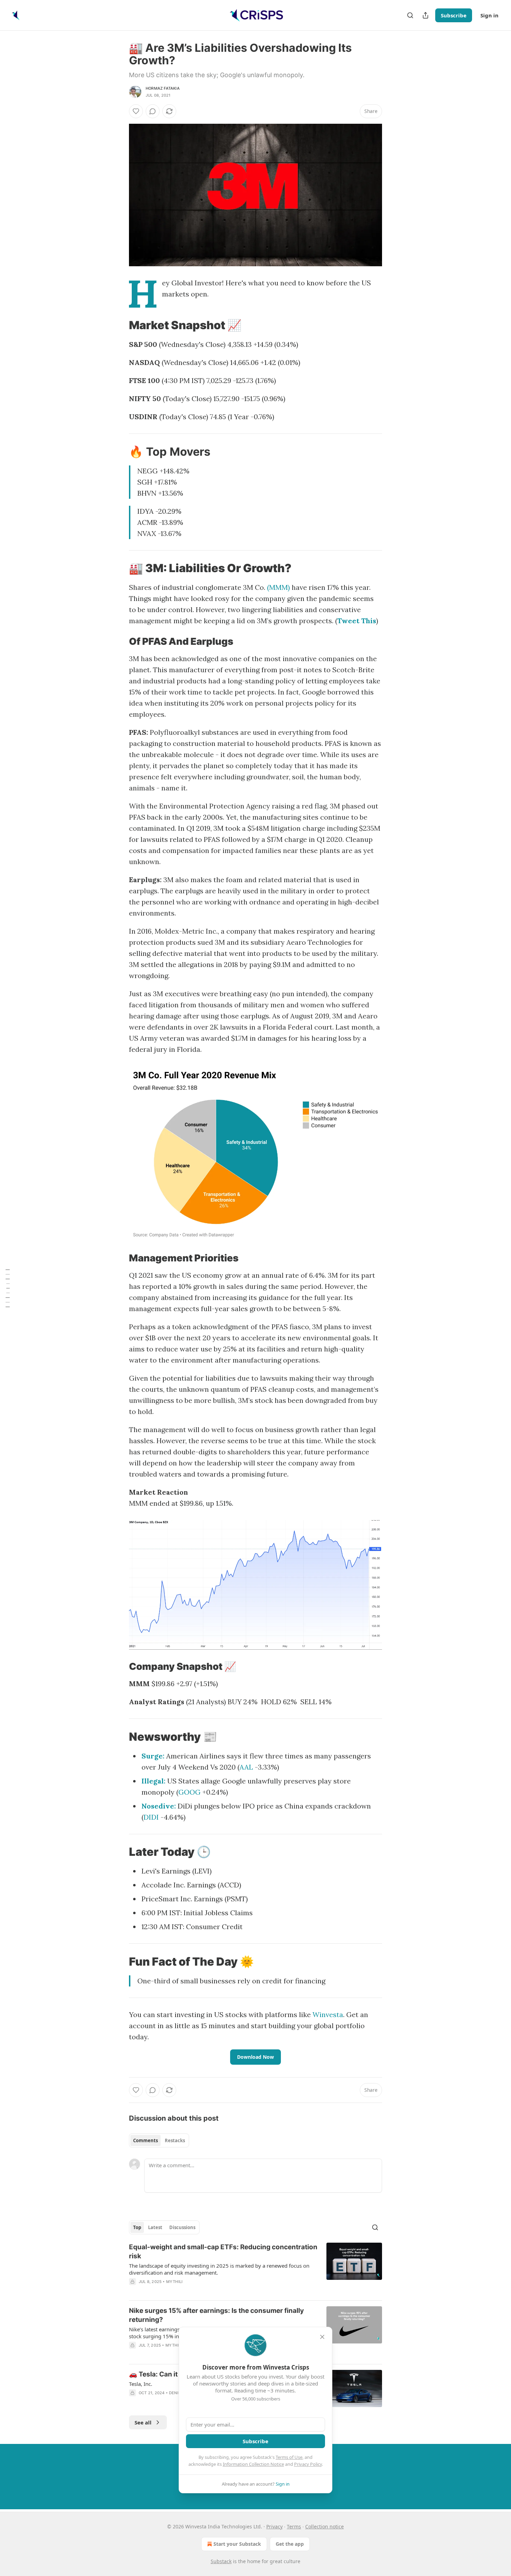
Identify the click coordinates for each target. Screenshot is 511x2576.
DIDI (151, 1817)
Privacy (274, 2526)
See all (143, 2422)
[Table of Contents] (8, 1288)
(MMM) (278, 587)
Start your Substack (237, 2544)
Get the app (290, 2544)
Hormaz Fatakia (163, 88)
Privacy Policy (308, 2464)
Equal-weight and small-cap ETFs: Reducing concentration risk (223, 2252)
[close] (322, 2337)
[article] (255, 2269)
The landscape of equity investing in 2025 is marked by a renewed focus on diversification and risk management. (219, 2269)
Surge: (153, 1756)
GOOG (189, 1792)
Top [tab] (137, 2227)
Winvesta (328, 2014)
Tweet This (357, 621)
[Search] (410, 15)
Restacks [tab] (175, 2140)
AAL (246, 1767)
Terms (294, 2526)
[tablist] (159, 2140)
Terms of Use (289, 2457)
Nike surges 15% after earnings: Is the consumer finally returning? (216, 2315)
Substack (221, 2561)
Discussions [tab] (182, 2227)
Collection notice (325, 2526)
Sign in (489, 15)
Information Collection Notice (253, 2464)
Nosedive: (159, 1806)
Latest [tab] (155, 2227)
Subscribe (454, 15)
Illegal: (153, 1781)
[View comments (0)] (153, 111)
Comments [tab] (145, 2140)
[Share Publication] (425, 15)
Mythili (174, 2282)
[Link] (119, 325)
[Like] (136, 111)
